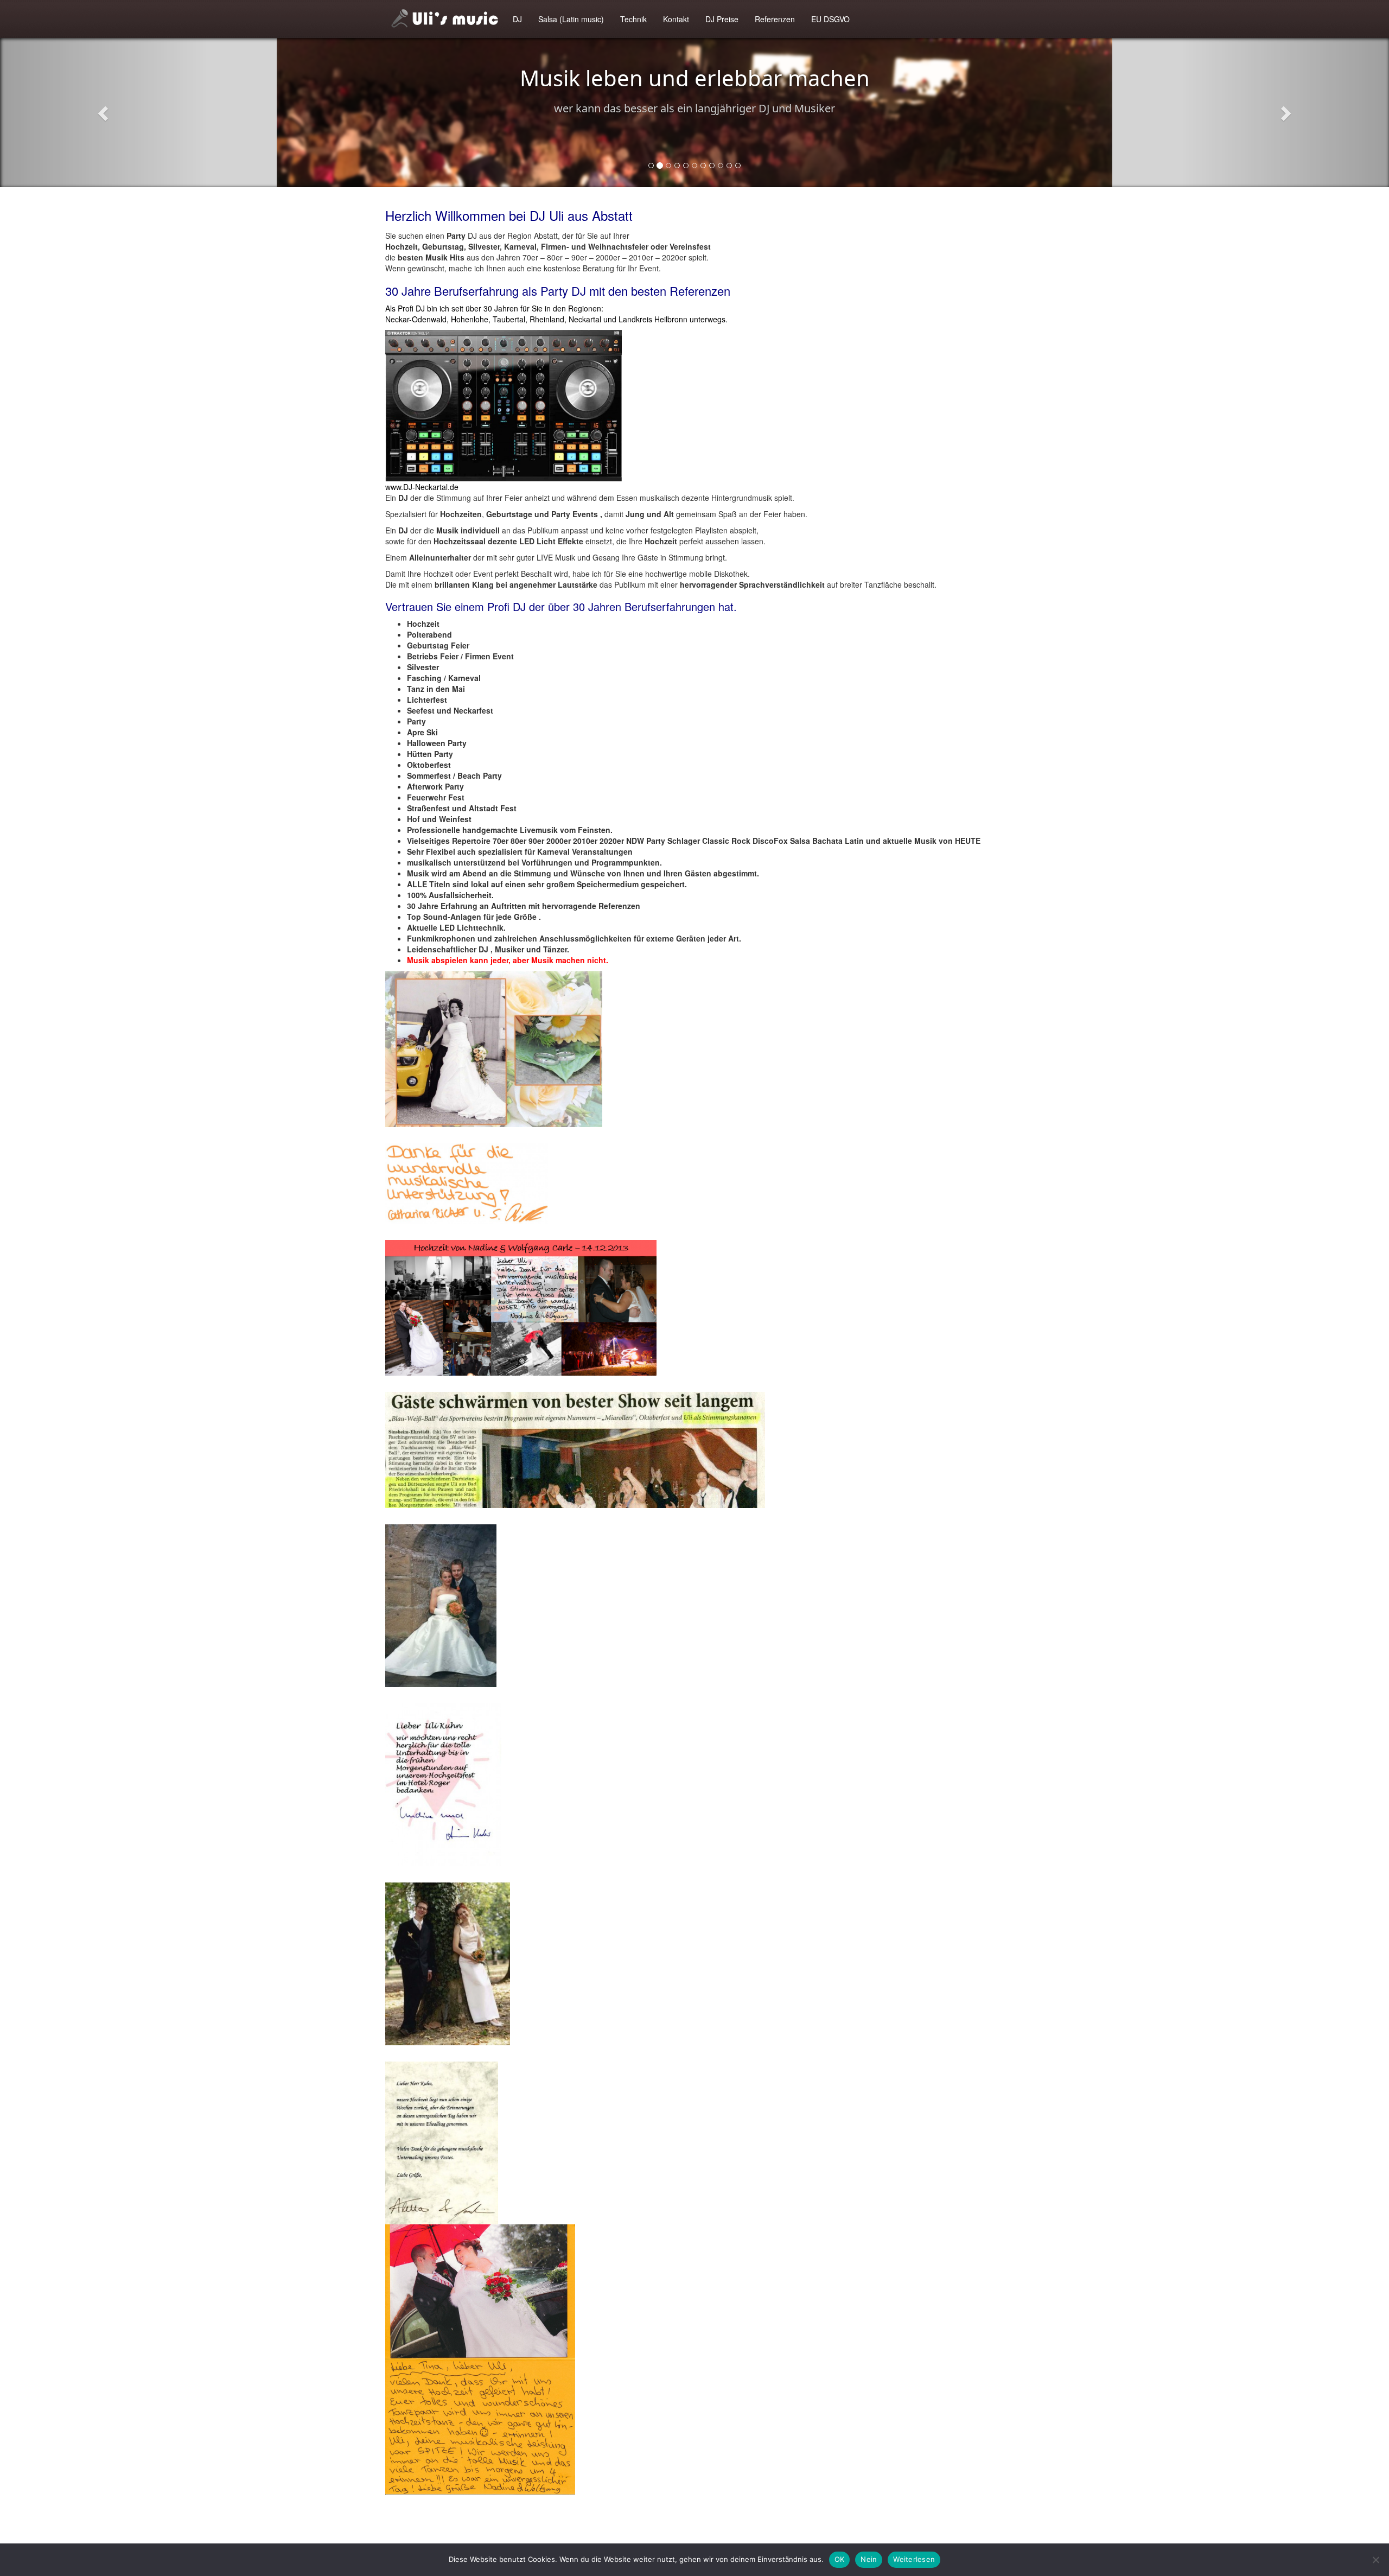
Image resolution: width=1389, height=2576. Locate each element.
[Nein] (1375, 2560)
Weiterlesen (914, 2559)
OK (840, 2559)
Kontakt (676, 19)
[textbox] (694, 792)
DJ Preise (722, 19)
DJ (517, 19)
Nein (869, 2559)
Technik (633, 19)
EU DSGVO (830, 19)
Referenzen (775, 19)
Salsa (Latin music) (571, 19)
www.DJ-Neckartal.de (422, 487)
